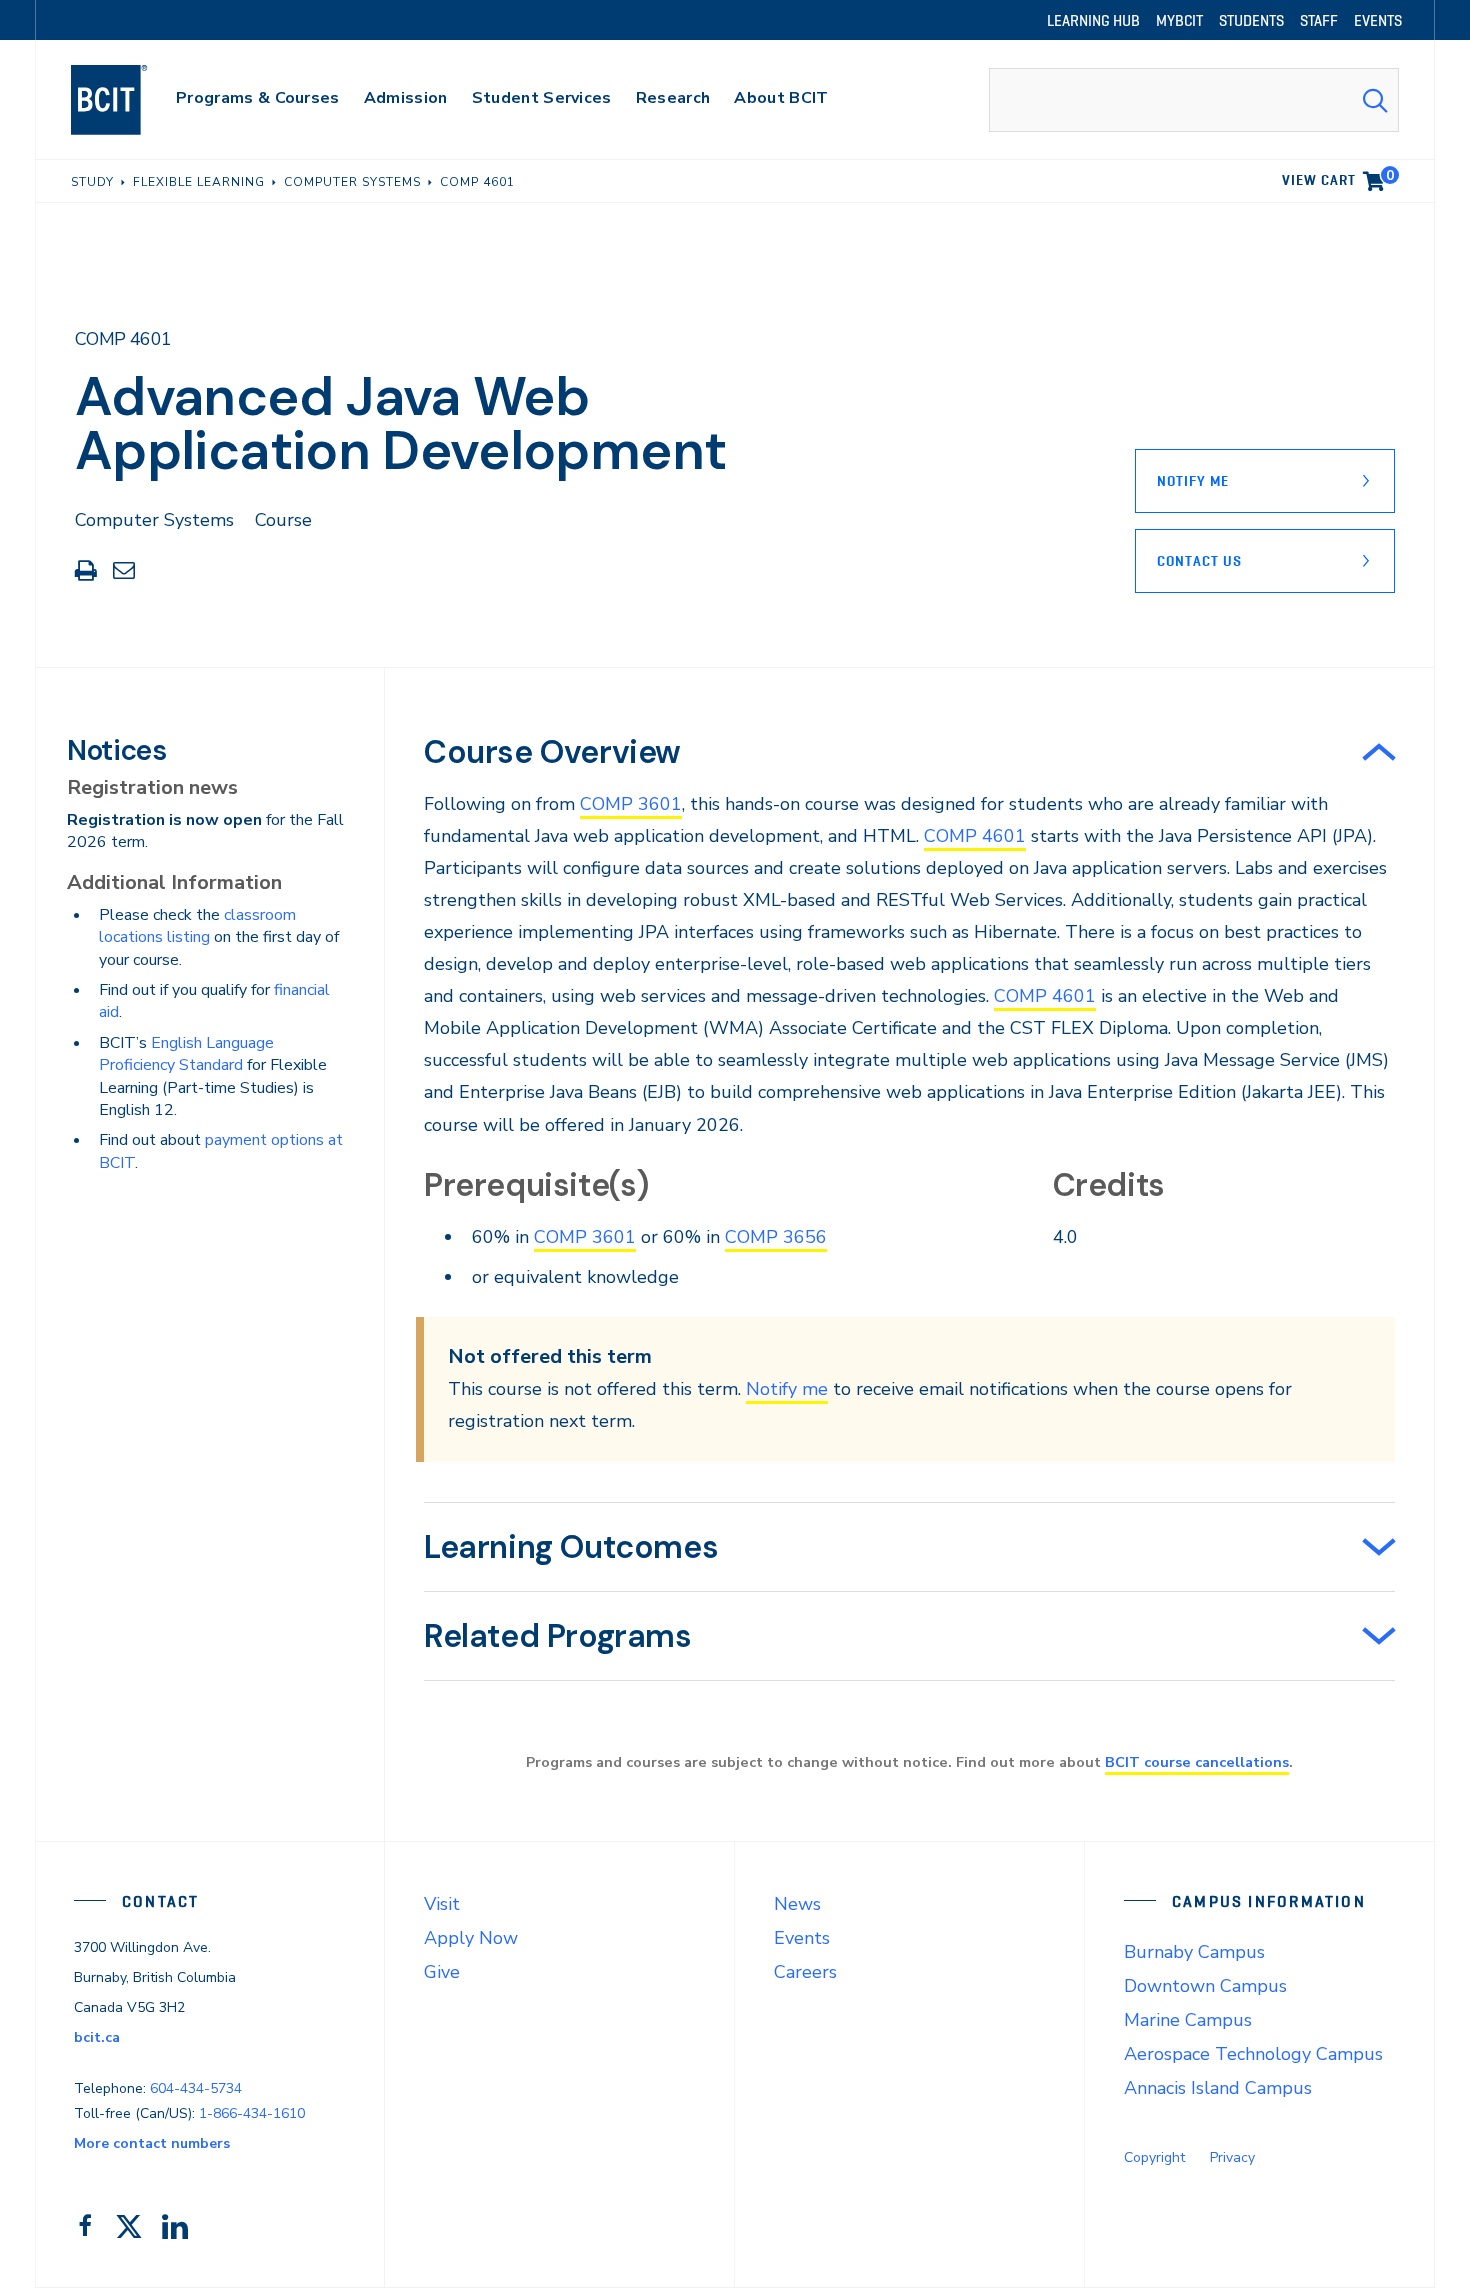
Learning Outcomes (571, 1547)
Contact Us (1199, 561)
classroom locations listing (197, 926)
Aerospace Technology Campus (1253, 2054)
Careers (805, 1972)
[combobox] (1194, 100)
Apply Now (471, 1938)
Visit (442, 1904)
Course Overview (552, 752)
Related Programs (558, 1636)
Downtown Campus (1205, 1986)
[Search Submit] (1375, 100)
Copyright (1154, 2157)
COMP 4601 (975, 836)
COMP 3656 (776, 1237)
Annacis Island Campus (1218, 2088)
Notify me (787, 1389)
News (797, 1904)
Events (802, 1938)
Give (442, 1972)
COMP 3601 (631, 804)
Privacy (1232, 2157)
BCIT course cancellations (1197, 1762)
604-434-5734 (196, 2088)
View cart (1338, 177)
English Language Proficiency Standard (186, 1054)
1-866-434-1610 (252, 2113)
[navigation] (128, 100)
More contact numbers (152, 2143)
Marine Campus (1188, 2020)
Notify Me (1193, 481)
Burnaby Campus (1194, 1952)
